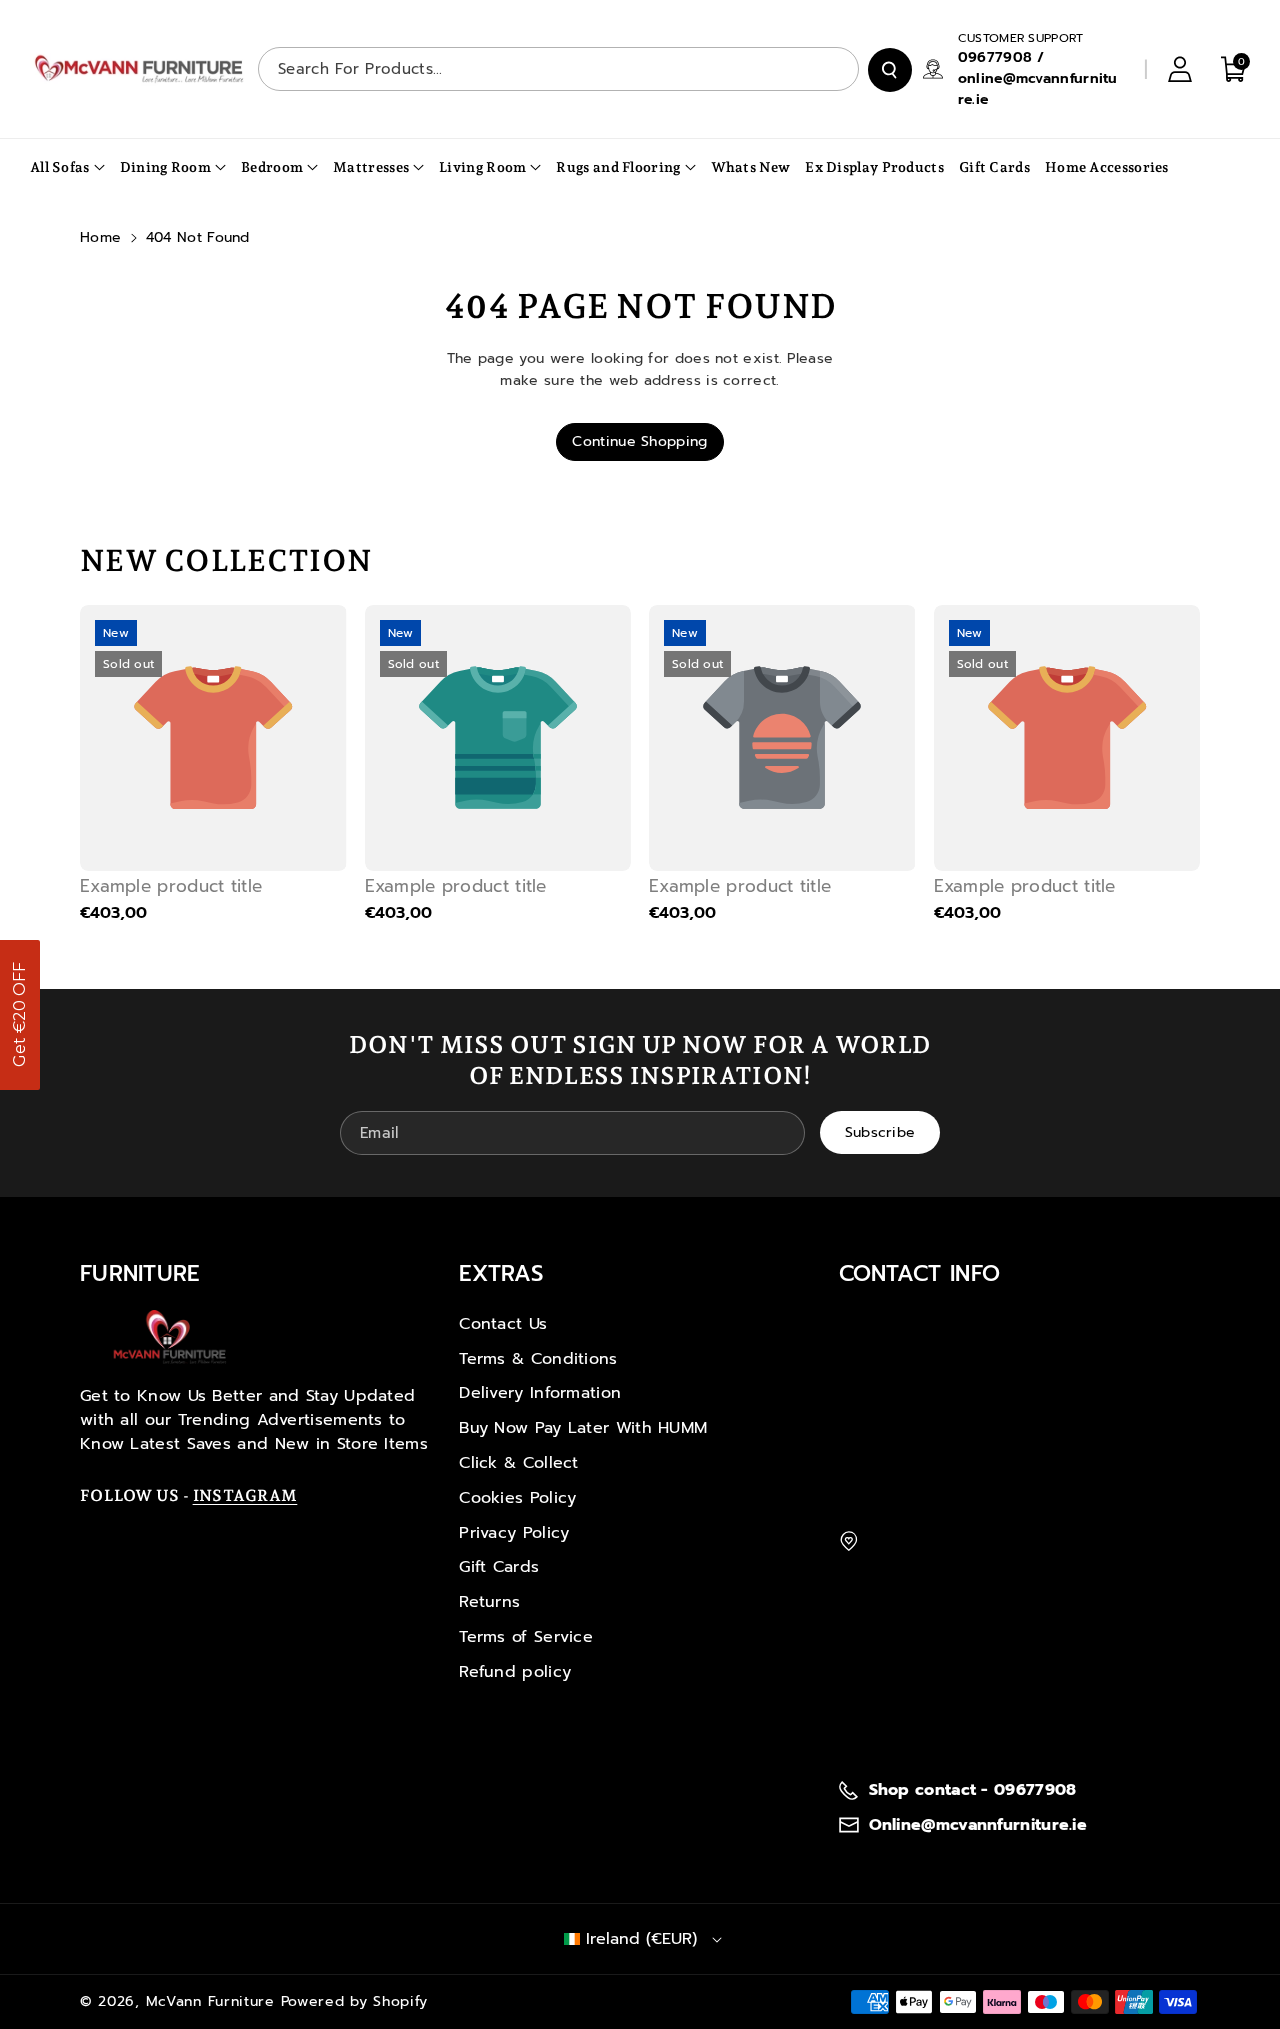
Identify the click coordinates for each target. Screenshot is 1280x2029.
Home (100, 237)
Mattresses (371, 167)
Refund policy (515, 1672)
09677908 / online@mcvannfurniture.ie (1038, 78)
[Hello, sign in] (1180, 69)
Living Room (482, 167)
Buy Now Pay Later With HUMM (583, 1428)
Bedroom (272, 167)
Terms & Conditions (538, 1359)
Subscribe (880, 1132)
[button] (20, 1015)
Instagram (245, 1495)
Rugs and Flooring (618, 167)
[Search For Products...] (890, 70)
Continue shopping (639, 441)
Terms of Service (526, 1637)
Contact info (920, 1273)
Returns (489, 1602)
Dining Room (165, 167)
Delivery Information (540, 1393)
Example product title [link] (171, 886)
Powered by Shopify (355, 2001)
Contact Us (503, 1324)
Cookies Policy (517, 1498)
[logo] (170, 1337)
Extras (501, 1273)
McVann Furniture (210, 2001)
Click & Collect (519, 1463)
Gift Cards (499, 1567)
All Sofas (60, 167)
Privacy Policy (514, 1533)
